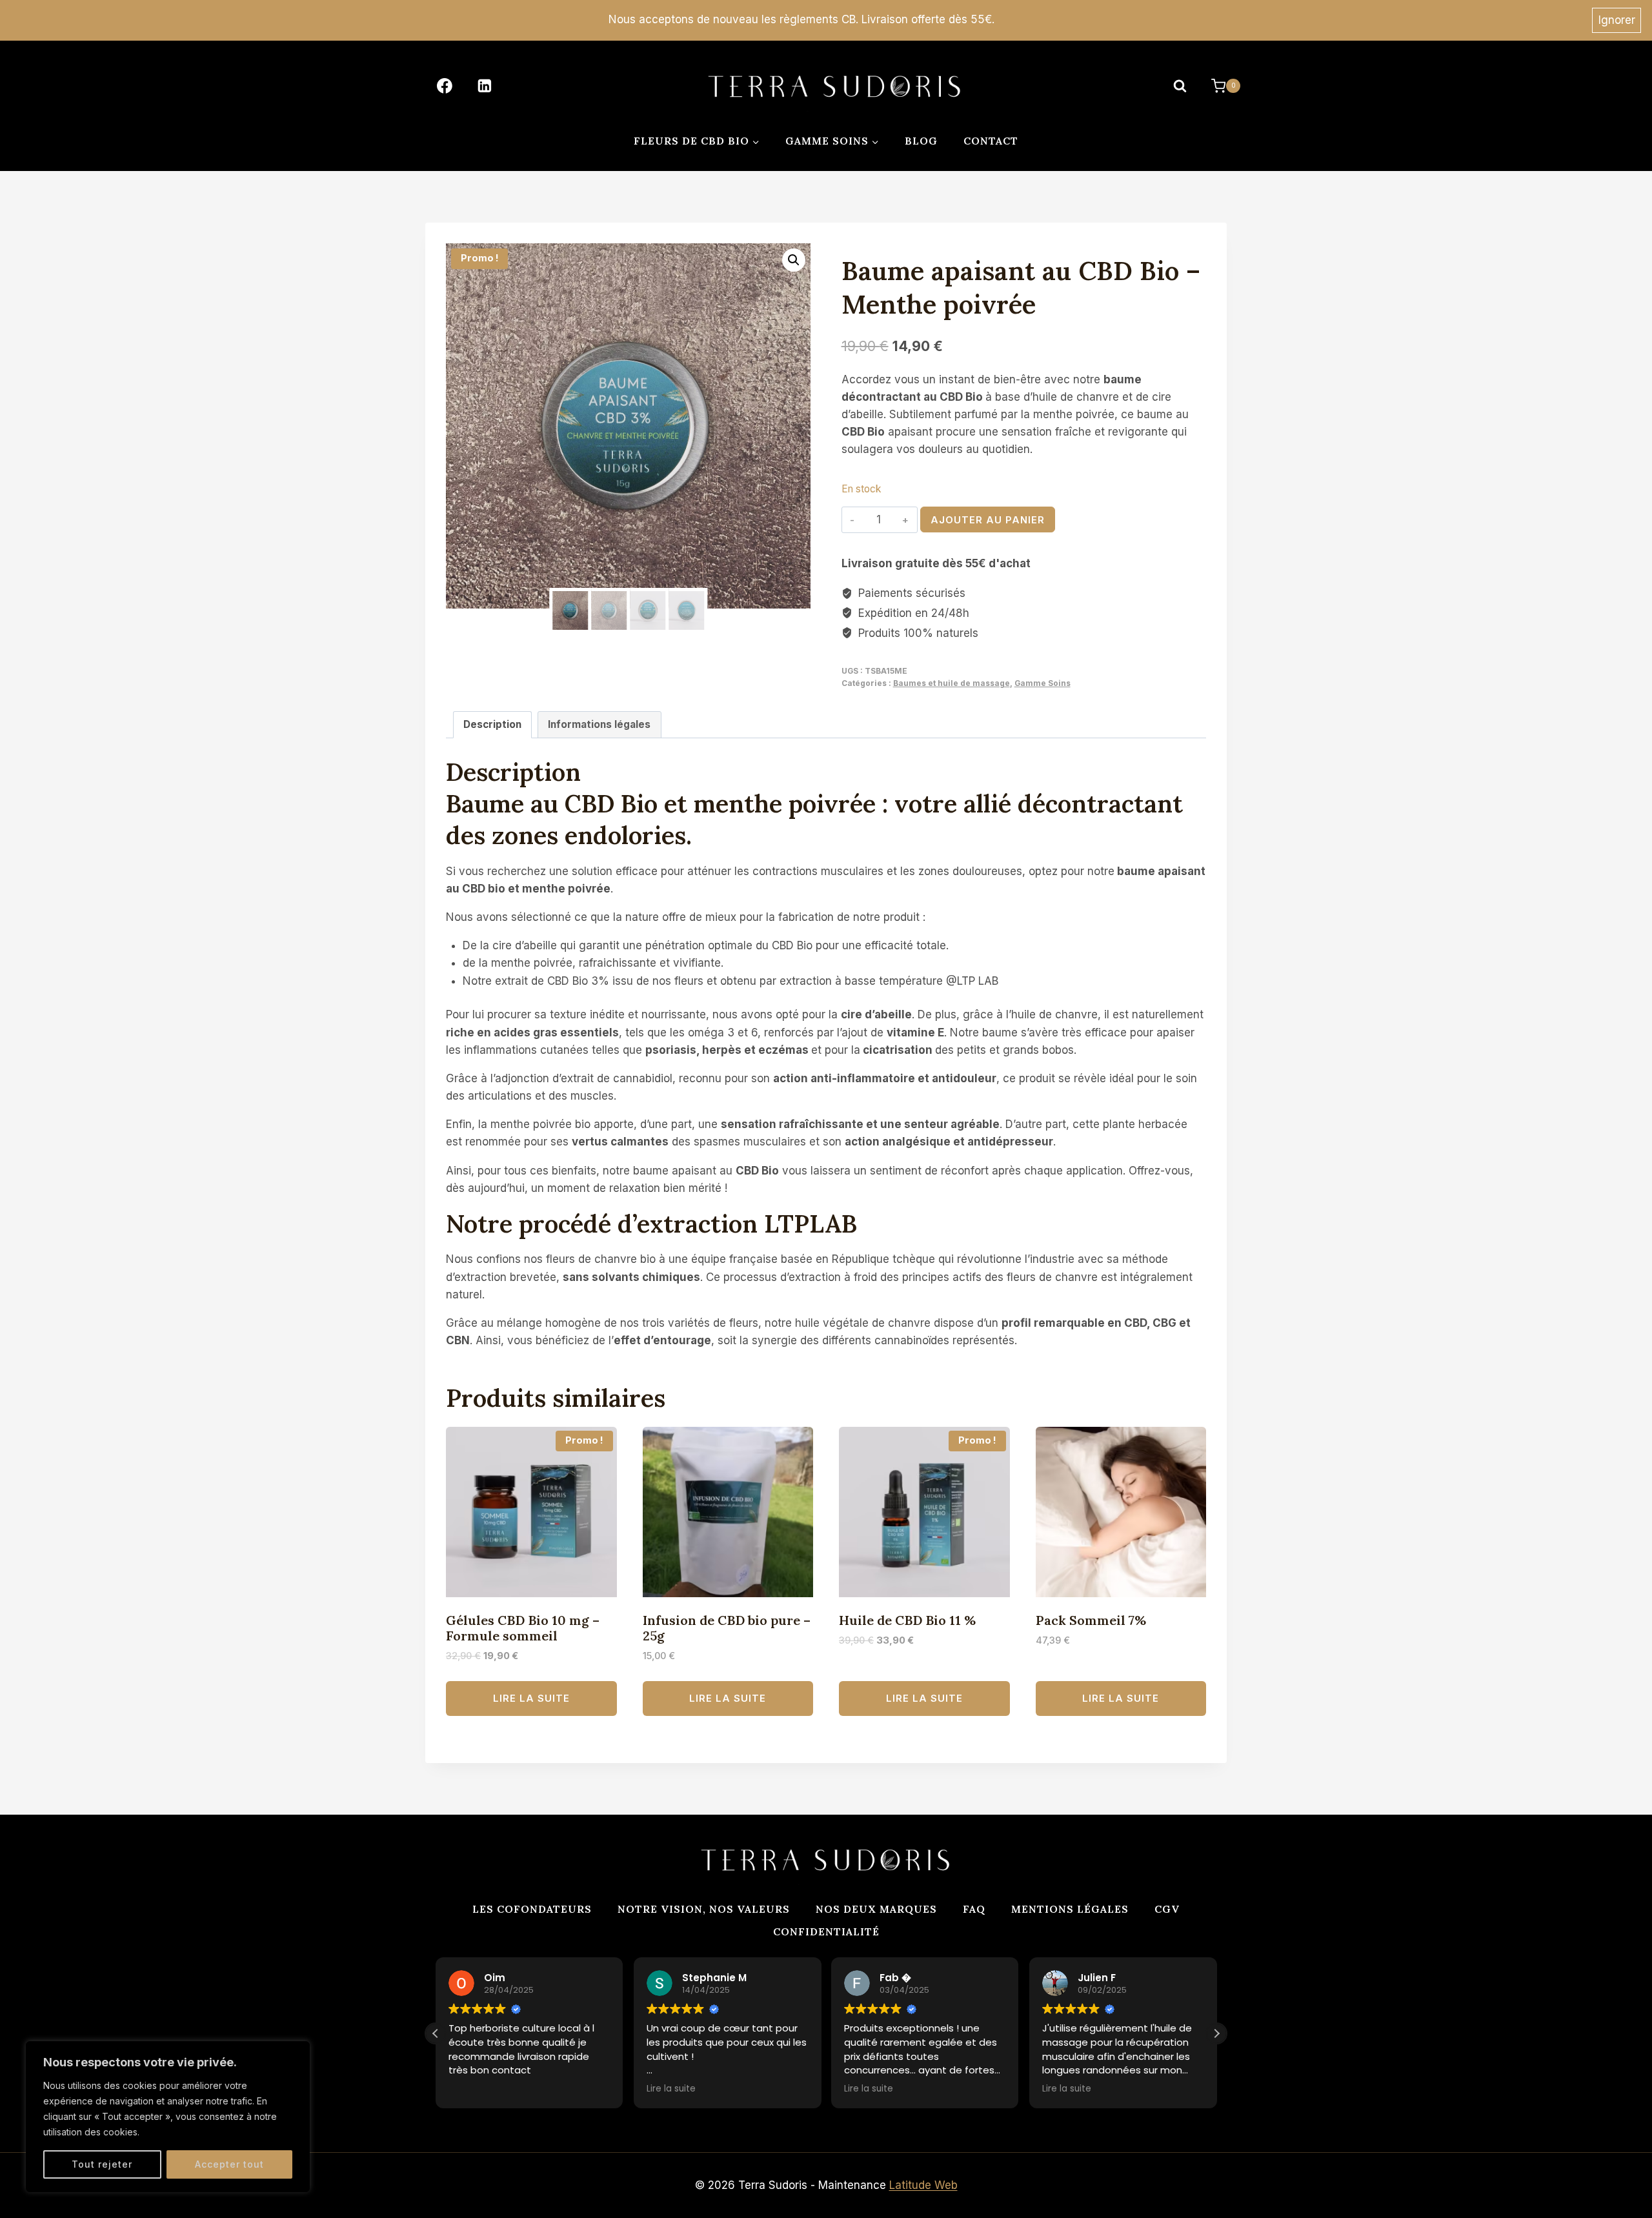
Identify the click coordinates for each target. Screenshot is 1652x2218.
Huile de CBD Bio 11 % (907, 1620)
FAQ (974, 1909)
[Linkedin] (485, 86)
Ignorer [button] (1617, 20)
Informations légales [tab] (599, 724)
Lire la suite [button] (671, 2089)
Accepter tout (229, 2164)
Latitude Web (923, 2185)
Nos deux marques (876, 1909)
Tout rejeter (102, 2164)
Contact (991, 141)
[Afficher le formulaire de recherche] (1180, 86)
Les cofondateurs (532, 1909)
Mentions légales (1070, 1909)
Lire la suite (531, 1698)
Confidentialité (826, 1931)
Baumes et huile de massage (952, 683)
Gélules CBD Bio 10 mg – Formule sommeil (523, 1628)
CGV (1167, 1909)
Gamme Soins (1043, 683)
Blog (921, 141)
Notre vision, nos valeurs (704, 1909)
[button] (794, 260)
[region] (168, 2117)
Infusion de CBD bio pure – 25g (727, 1628)
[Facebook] (445, 86)
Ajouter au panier (988, 520)
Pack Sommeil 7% (1091, 1620)
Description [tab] (492, 724)
